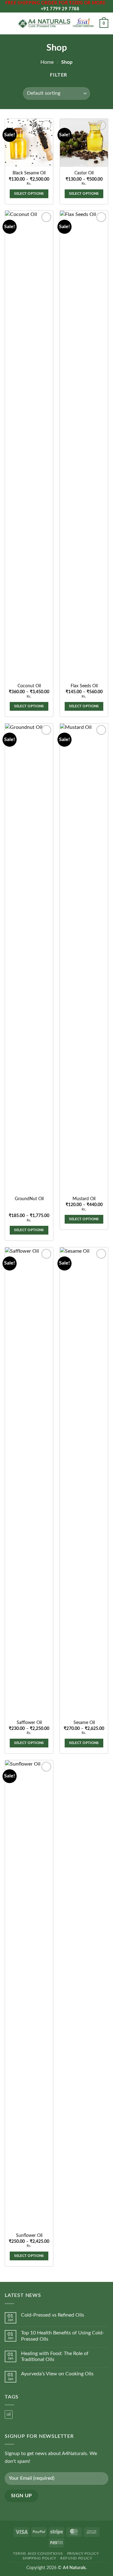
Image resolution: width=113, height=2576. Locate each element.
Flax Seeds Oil (84, 686)
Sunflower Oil (29, 2236)
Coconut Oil (29, 686)
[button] (8, 23)
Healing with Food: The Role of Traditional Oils (55, 2356)
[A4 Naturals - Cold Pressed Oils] (56, 24)
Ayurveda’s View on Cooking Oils (57, 2374)
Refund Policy (76, 2558)
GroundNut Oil (29, 1199)
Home (47, 62)
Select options (29, 194)
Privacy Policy (83, 2553)
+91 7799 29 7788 (59, 9)
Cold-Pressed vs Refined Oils (53, 2315)
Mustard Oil (84, 1199)
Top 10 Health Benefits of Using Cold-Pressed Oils (63, 2336)
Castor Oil (84, 173)
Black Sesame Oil (29, 173)
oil (9, 2414)
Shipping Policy (39, 2558)
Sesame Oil (84, 1723)
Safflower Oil (29, 1723)
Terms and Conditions (38, 2553)
